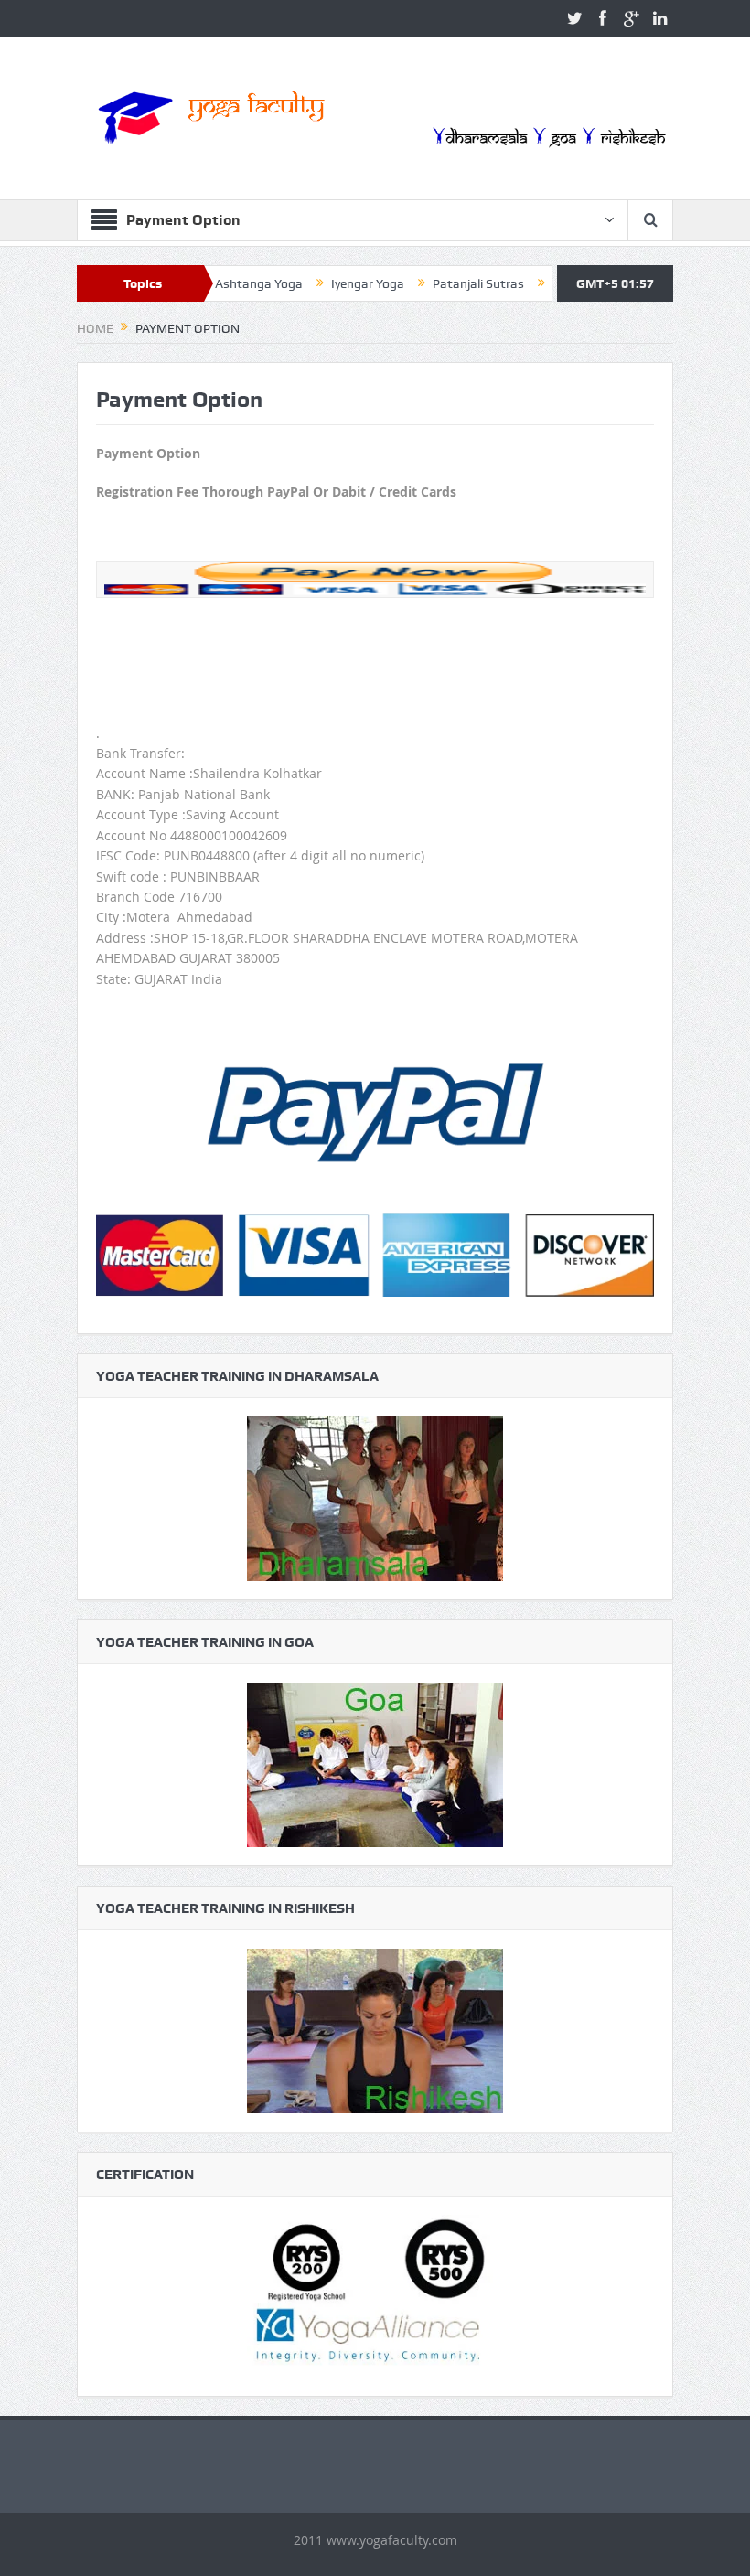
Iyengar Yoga (315, 283)
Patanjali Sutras (425, 283)
